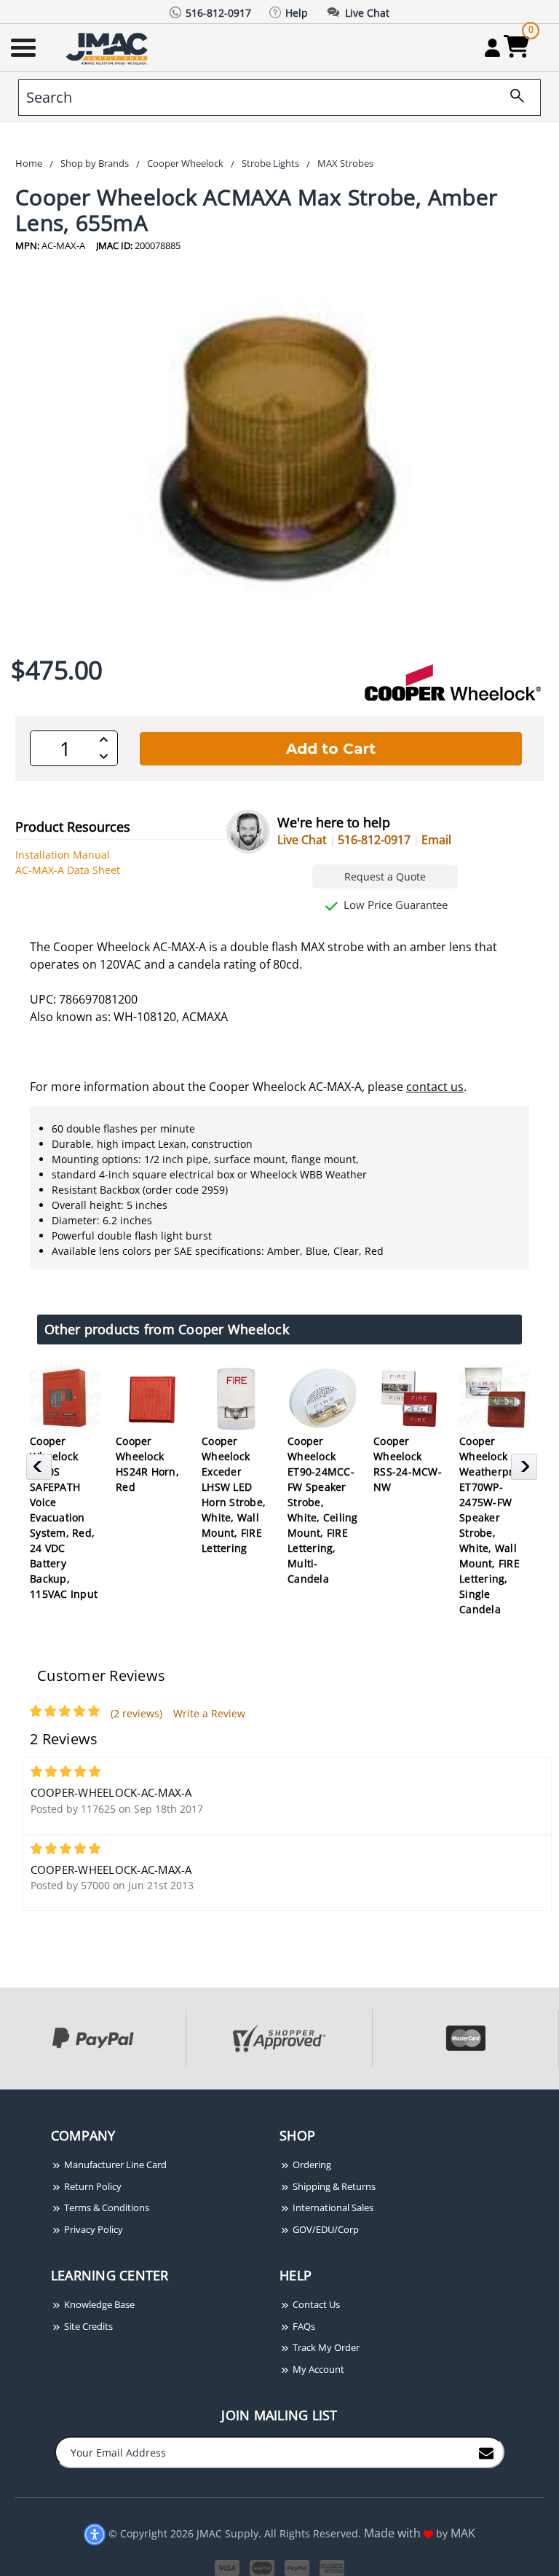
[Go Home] (108, 48)
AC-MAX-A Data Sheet (68, 870)
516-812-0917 (374, 840)
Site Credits (87, 2326)
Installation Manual (63, 855)
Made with (394, 2533)
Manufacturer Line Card (114, 2165)
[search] (512, 98)
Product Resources (73, 827)
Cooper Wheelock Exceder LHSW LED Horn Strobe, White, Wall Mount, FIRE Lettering (234, 1494)
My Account (317, 2369)
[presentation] (1, 2097)
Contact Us (315, 2304)
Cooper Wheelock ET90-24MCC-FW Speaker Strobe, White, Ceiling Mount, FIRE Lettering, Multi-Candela (323, 1510)
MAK (463, 2533)
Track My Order (325, 2347)
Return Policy (92, 2186)
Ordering (311, 2165)
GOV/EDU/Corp (325, 2229)
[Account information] (492, 47)
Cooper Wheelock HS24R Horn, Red (147, 1464)
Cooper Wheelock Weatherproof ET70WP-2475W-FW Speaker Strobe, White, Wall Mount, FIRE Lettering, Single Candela (494, 1525)
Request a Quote (385, 877)
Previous (41, 1471)
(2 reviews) (136, 1713)
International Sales (332, 2207)
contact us (435, 1087)
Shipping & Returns (333, 2186)
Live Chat (302, 840)
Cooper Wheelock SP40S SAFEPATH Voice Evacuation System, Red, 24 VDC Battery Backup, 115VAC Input (64, 1517)
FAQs (303, 2326)
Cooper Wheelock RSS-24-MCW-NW (408, 1464)
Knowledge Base (98, 2304)
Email (436, 840)
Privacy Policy (92, 2229)
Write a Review (209, 1713)
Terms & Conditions (106, 2207)
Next (526, 1471)
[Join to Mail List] (486, 2451)
